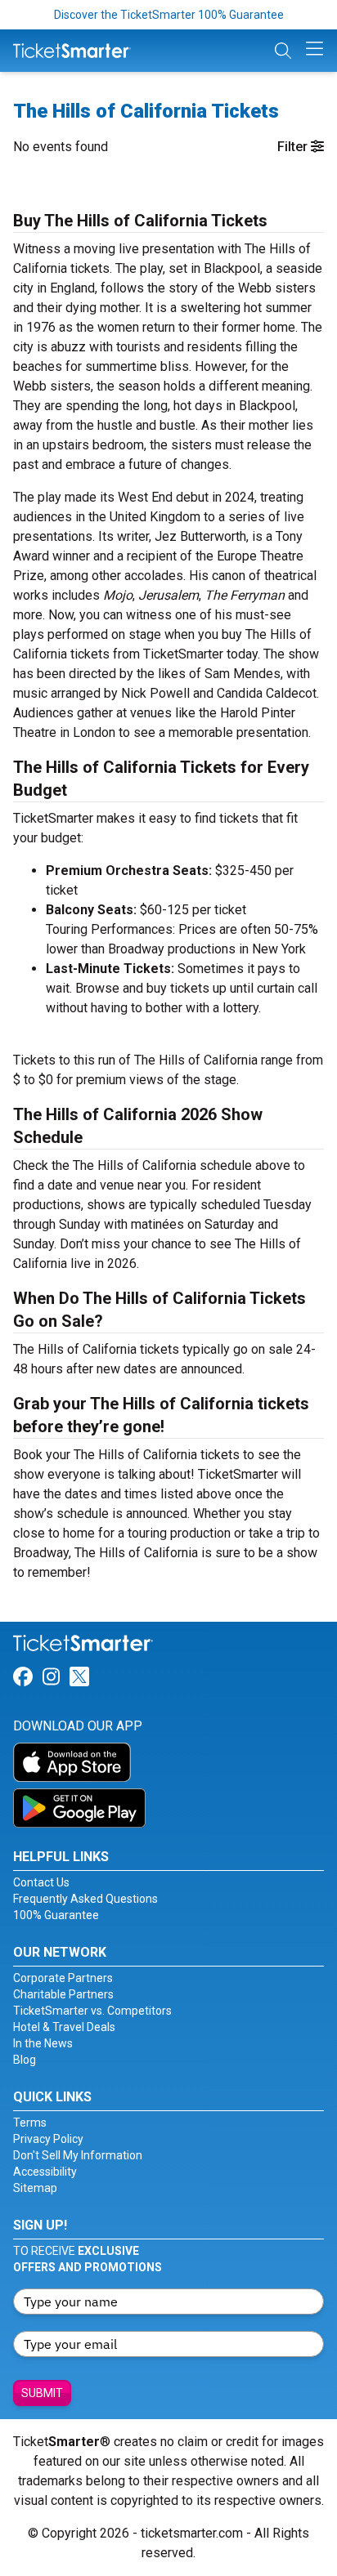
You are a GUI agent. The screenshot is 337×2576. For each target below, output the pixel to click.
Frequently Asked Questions (85, 1899)
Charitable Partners (63, 1994)
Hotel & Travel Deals (64, 2027)
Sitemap (35, 2188)
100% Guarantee (56, 1915)
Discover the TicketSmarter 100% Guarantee (169, 15)
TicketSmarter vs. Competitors (92, 2011)
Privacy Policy (48, 2139)
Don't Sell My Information (78, 2155)
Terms (30, 2123)
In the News (43, 2043)
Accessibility (45, 2172)
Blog (25, 2060)
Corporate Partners (63, 1978)
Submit (42, 2393)
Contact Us (41, 1882)
